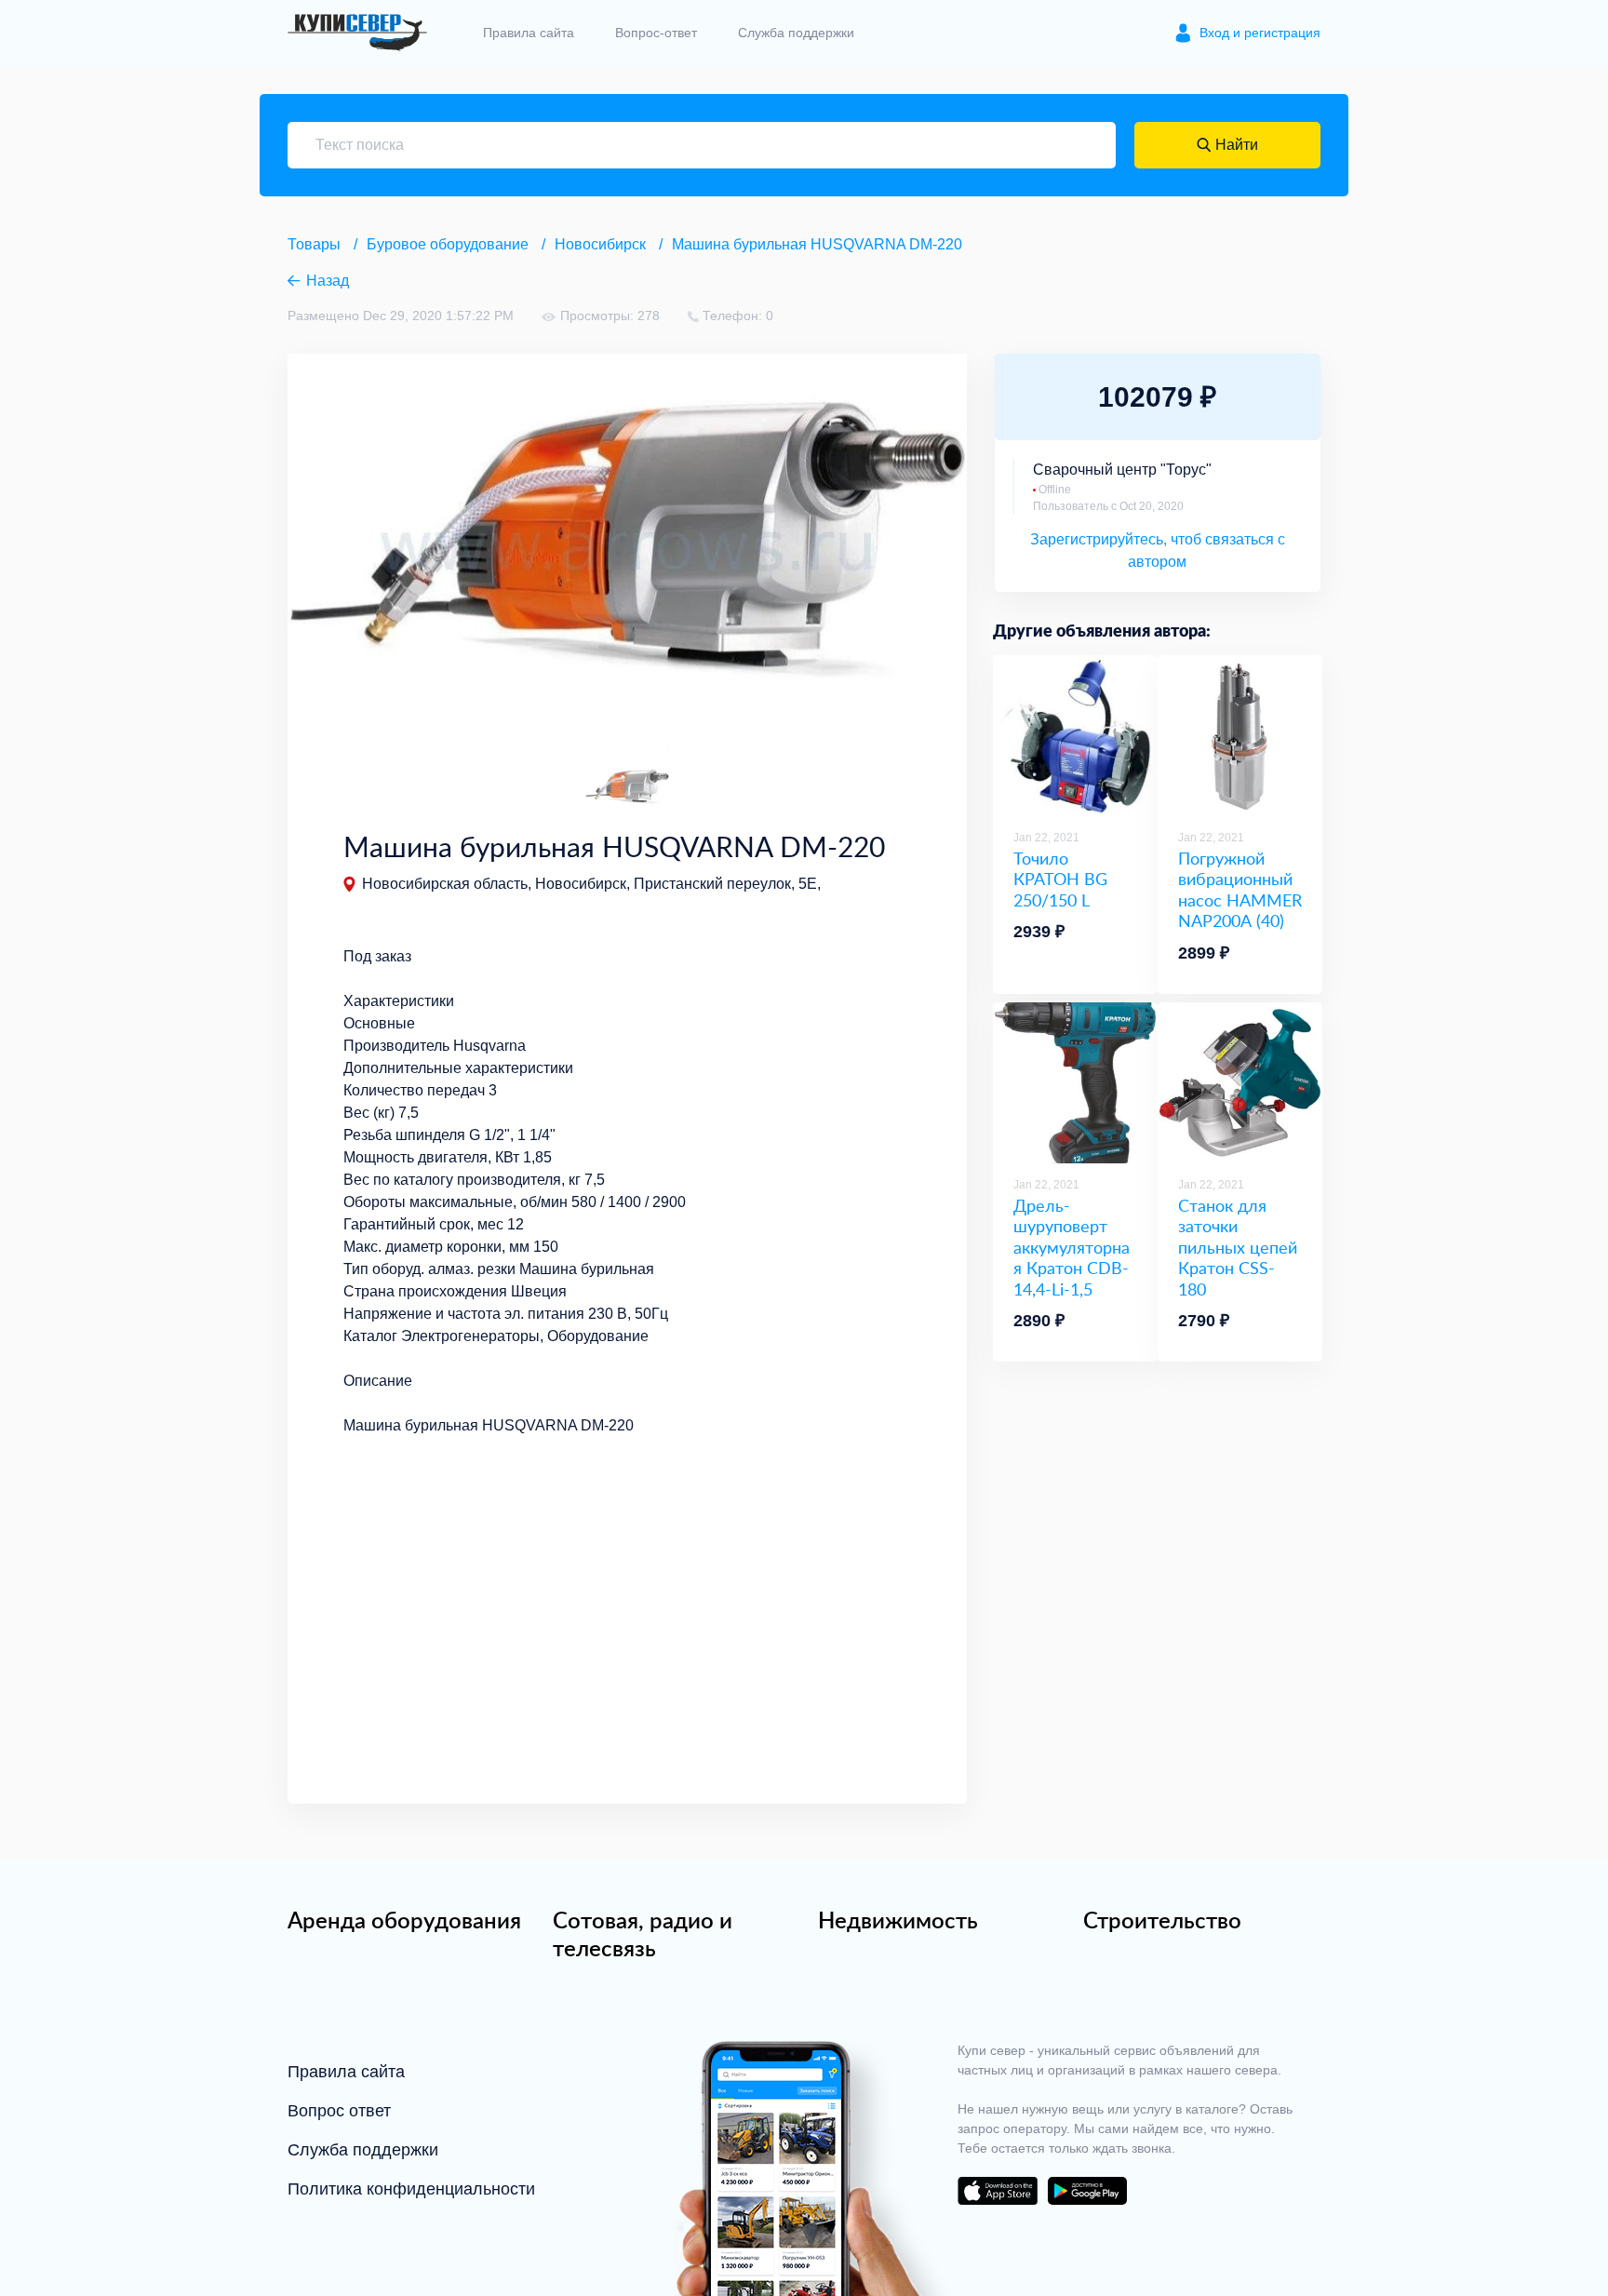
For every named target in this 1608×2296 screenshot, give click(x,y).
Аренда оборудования (404, 1920)
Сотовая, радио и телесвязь (643, 1934)
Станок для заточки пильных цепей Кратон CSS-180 (1238, 1248)
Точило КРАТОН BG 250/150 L (1060, 879)
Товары (314, 244)
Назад (328, 281)
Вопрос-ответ (656, 33)
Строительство (1162, 1920)
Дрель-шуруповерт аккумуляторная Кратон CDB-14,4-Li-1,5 (1072, 1248)
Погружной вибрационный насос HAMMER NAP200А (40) (1240, 890)
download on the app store (998, 2191)
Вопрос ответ (339, 2111)
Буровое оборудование (448, 244)
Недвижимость (898, 1920)
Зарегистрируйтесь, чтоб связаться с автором (1158, 551)
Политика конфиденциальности (411, 2189)
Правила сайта (529, 33)
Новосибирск (600, 244)
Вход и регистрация (1260, 33)
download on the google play (1087, 2191)
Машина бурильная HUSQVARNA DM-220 (817, 244)
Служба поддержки (796, 33)
